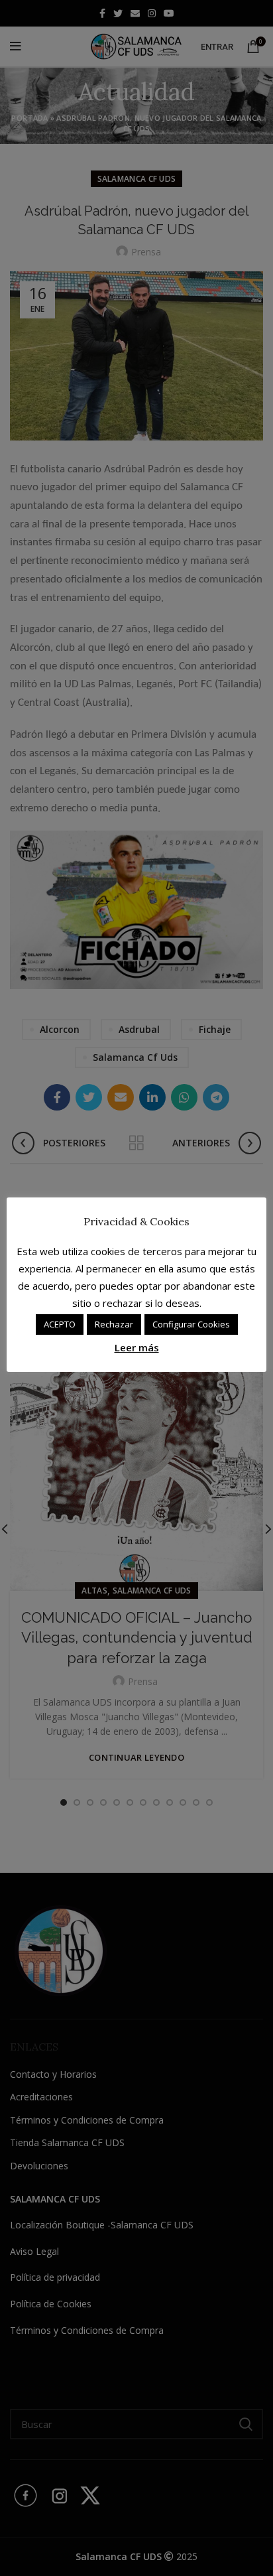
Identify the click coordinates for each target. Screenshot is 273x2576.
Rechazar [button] (114, 1324)
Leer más (137, 1347)
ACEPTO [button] (60, 1324)
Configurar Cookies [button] (191, 1324)
